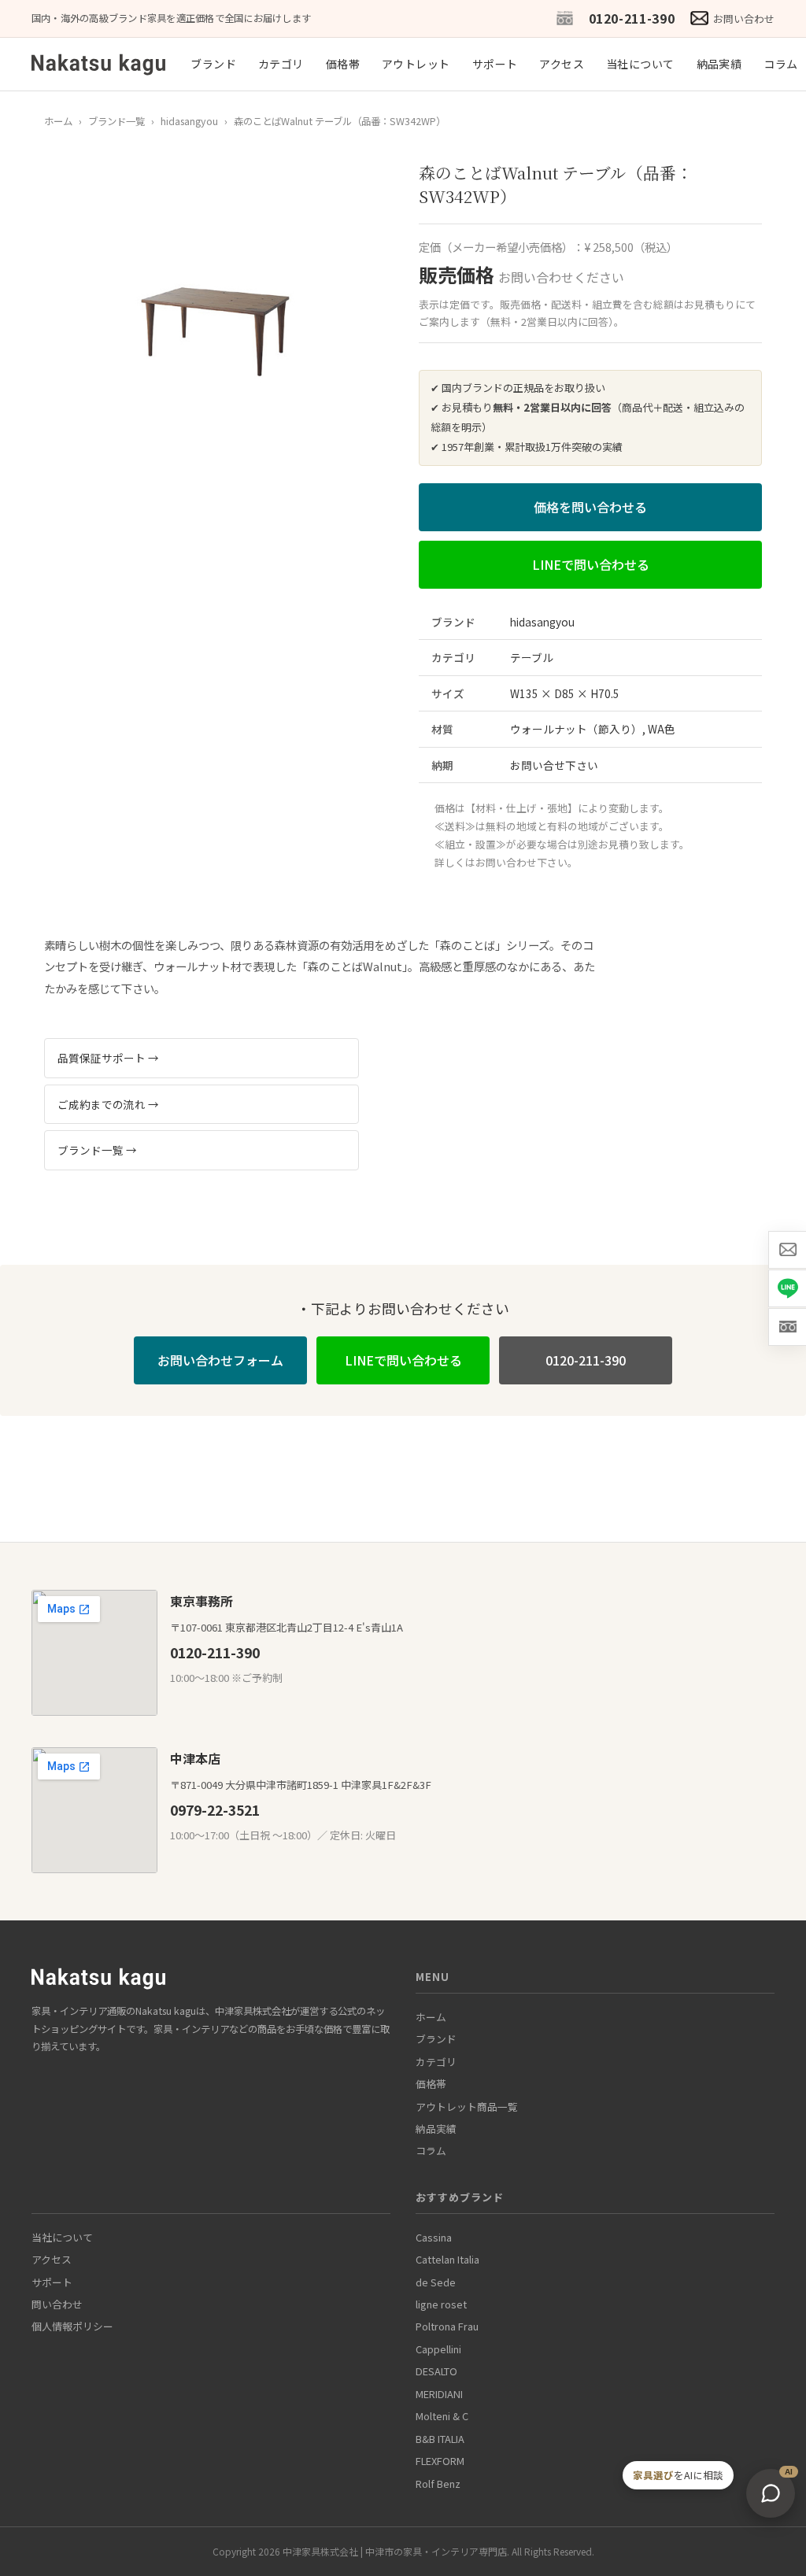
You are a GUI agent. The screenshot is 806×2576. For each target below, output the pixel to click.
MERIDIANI (439, 2394)
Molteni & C (442, 2416)
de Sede (436, 2282)
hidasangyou (189, 121)
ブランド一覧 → (97, 1150)
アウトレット (416, 64)
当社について (640, 64)
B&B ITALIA (440, 2439)
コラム (780, 64)
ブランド (213, 64)
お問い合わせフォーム (220, 1360)
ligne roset (441, 2304)
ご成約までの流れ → (108, 1104)
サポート (495, 64)
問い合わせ (57, 2304)
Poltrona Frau (447, 2326)
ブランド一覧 (116, 121)
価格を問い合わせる (590, 507)
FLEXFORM (440, 2461)
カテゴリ (281, 64)
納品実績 (719, 64)
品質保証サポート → (108, 1058)
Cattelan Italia (447, 2259)
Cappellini (438, 2349)
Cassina (434, 2237)
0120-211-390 (632, 18)
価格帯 (343, 64)
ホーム (58, 121)
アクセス (562, 64)
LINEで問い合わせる (591, 564)
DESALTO (436, 2371)
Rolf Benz (438, 2484)
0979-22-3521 (215, 1810)
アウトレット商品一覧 (467, 2107)
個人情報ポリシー (72, 2326)
